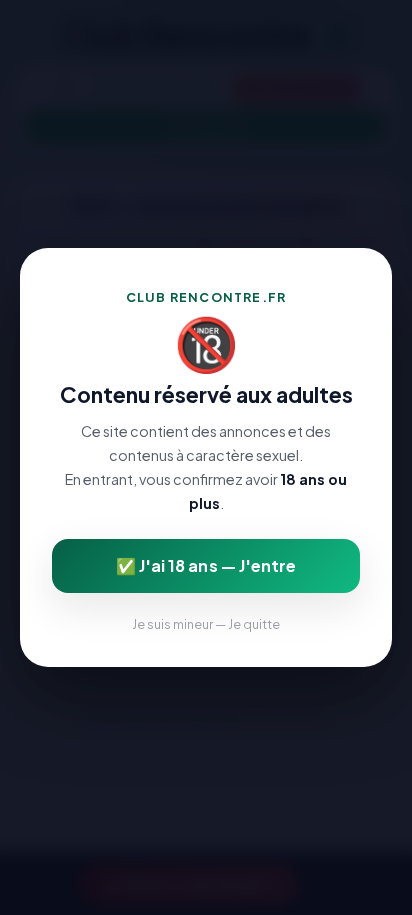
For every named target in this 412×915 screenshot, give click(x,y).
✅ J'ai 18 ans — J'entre (206, 565)
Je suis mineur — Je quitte (206, 624)
